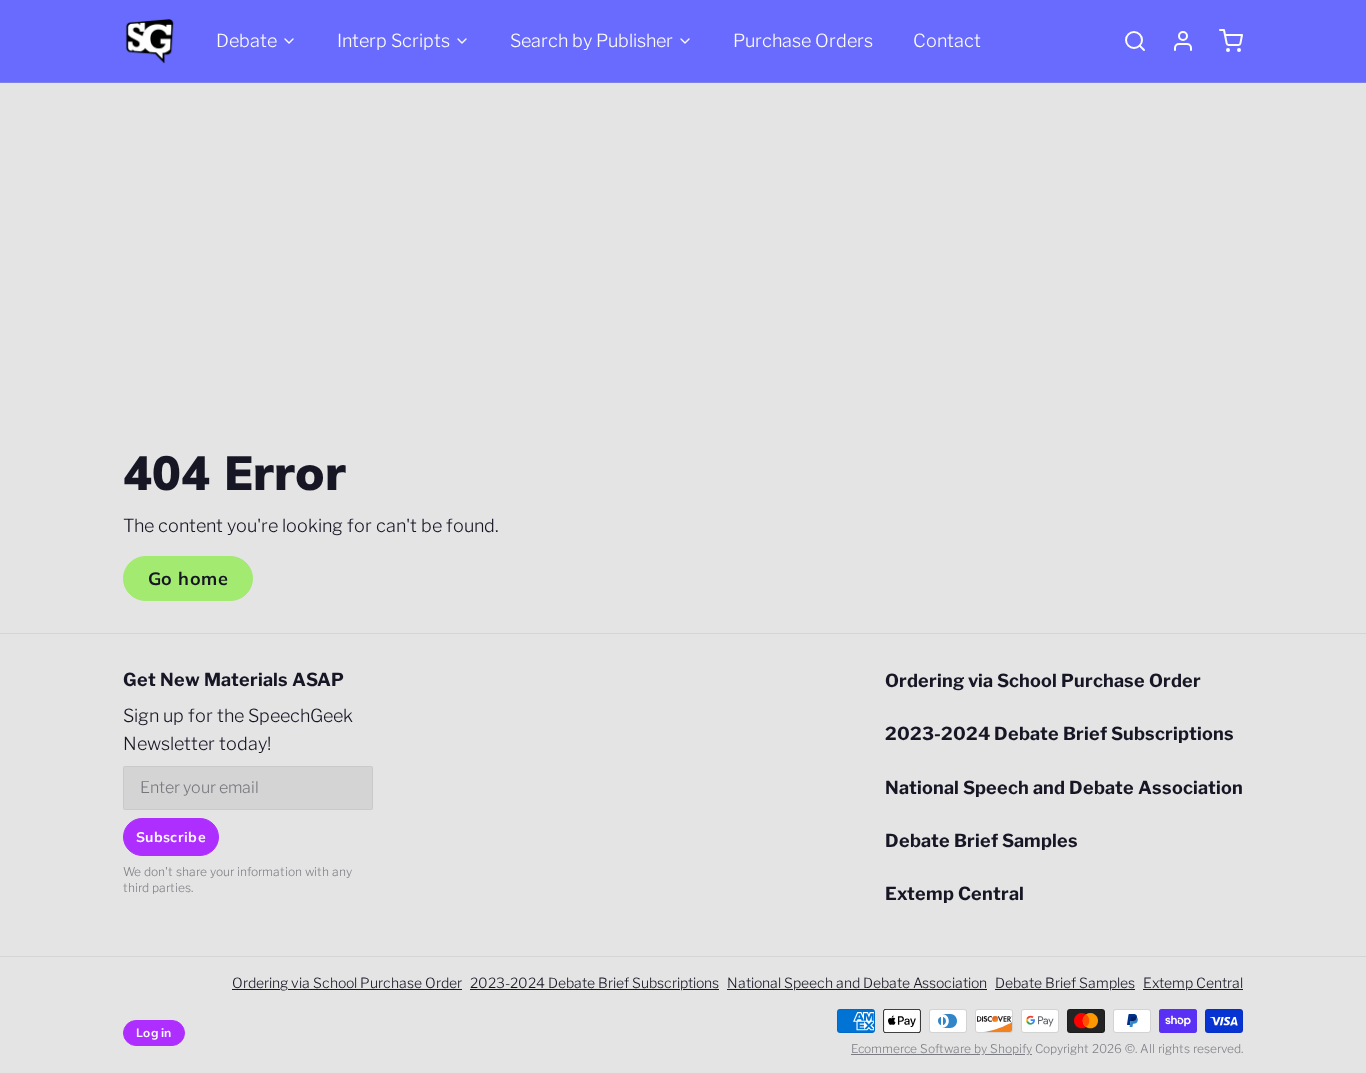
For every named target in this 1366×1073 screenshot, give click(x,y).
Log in (154, 1032)
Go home (188, 578)
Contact (947, 40)
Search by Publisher (591, 40)
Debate (246, 40)
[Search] (1127, 41)
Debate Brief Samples (981, 840)
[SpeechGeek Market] (149, 41)
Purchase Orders (803, 40)
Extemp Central (954, 893)
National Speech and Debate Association (1064, 787)
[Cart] (1223, 41)
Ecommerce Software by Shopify (941, 1048)
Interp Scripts (393, 40)
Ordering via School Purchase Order (1043, 680)
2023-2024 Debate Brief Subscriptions (1059, 733)
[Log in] (1175, 41)
